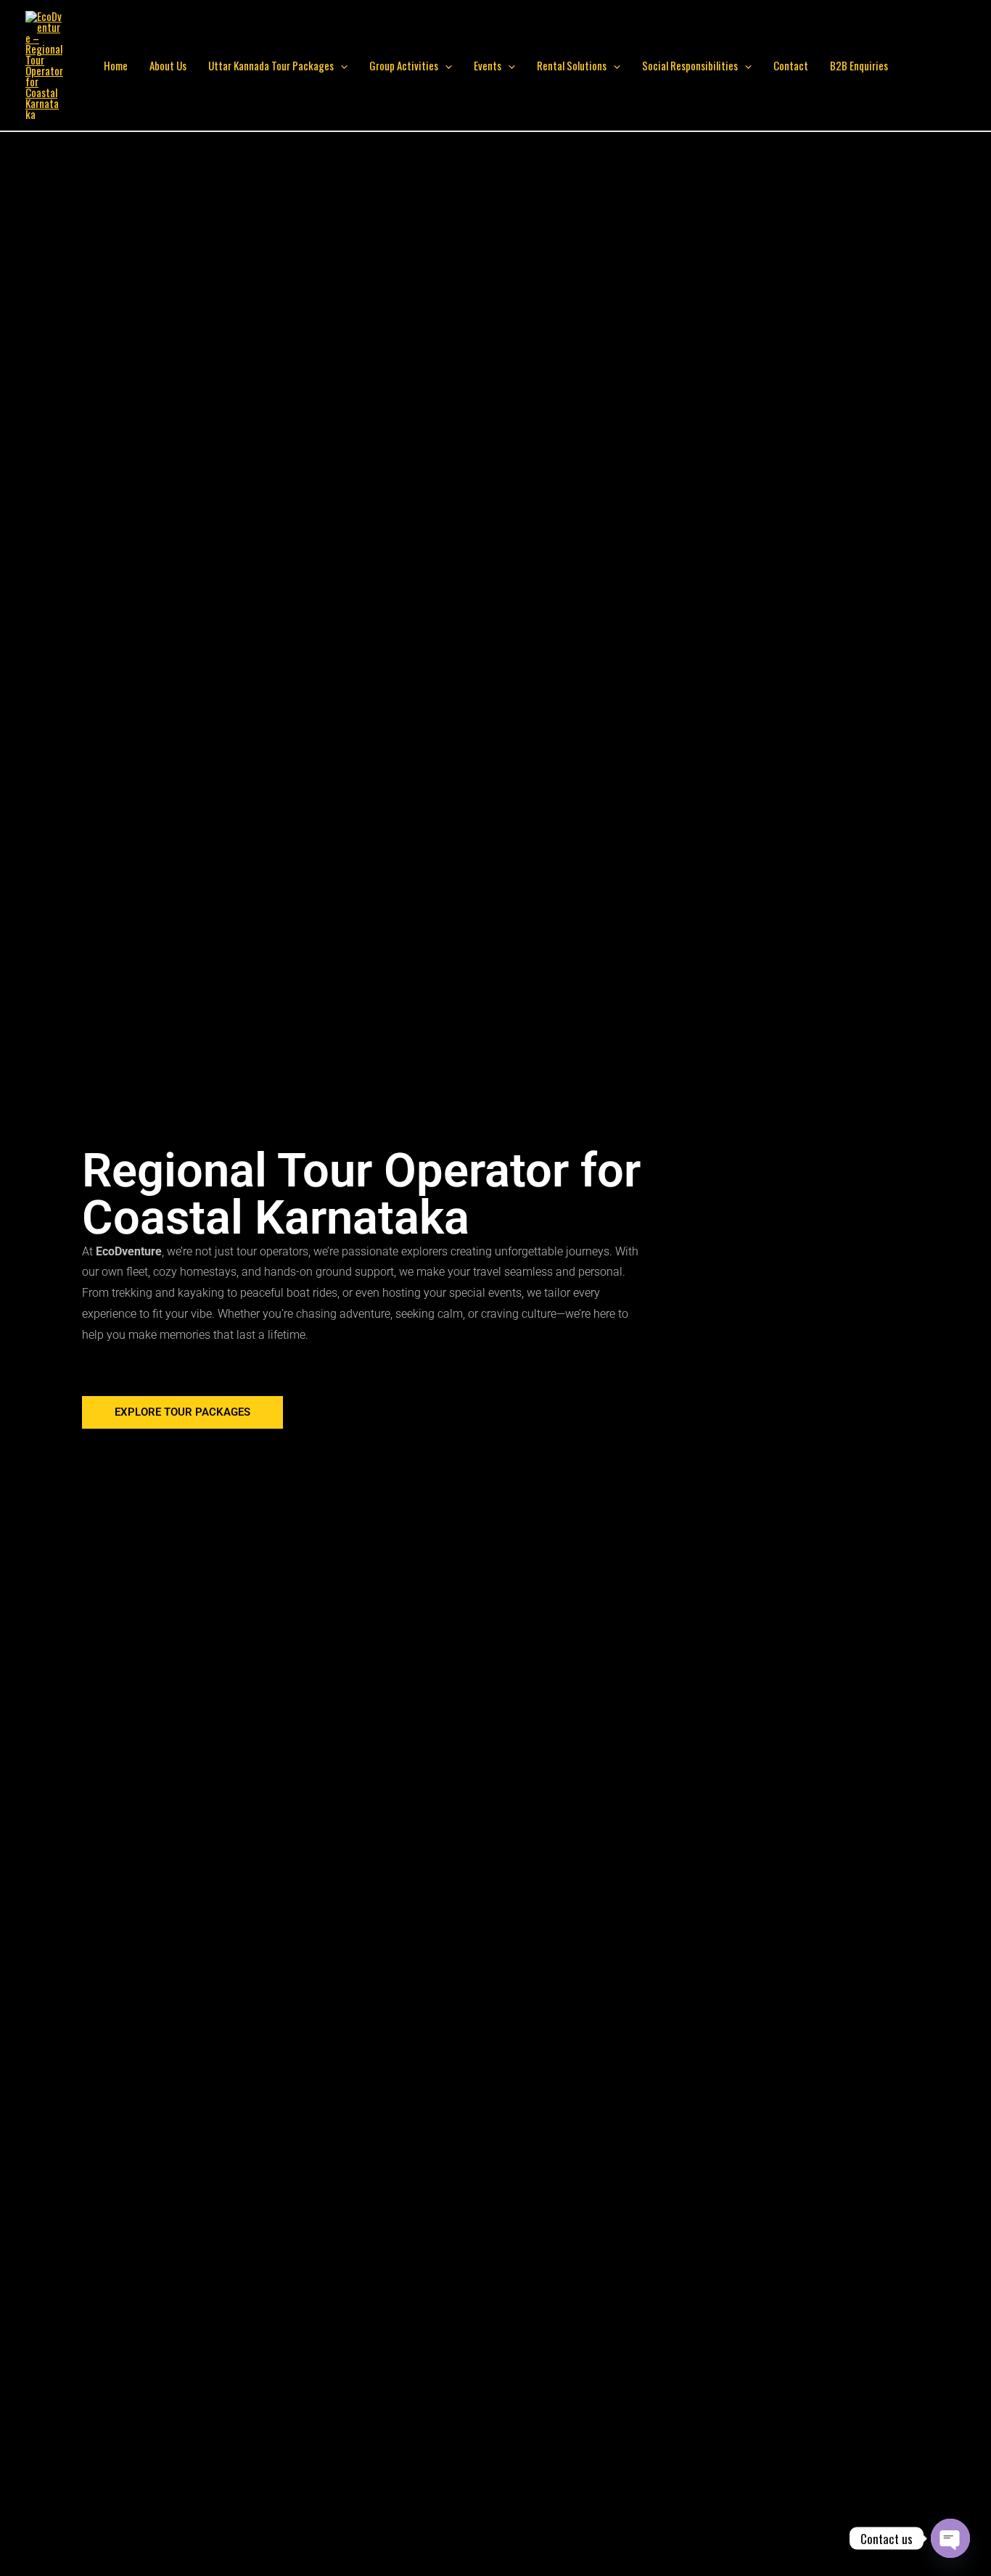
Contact (791, 65)
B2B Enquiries (859, 65)
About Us (168, 65)
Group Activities (404, 65)
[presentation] (341, 65)
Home (116, 65)
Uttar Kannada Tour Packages (271, 65)
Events (488, 65)
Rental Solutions (572, 65)
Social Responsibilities (690, 65)
